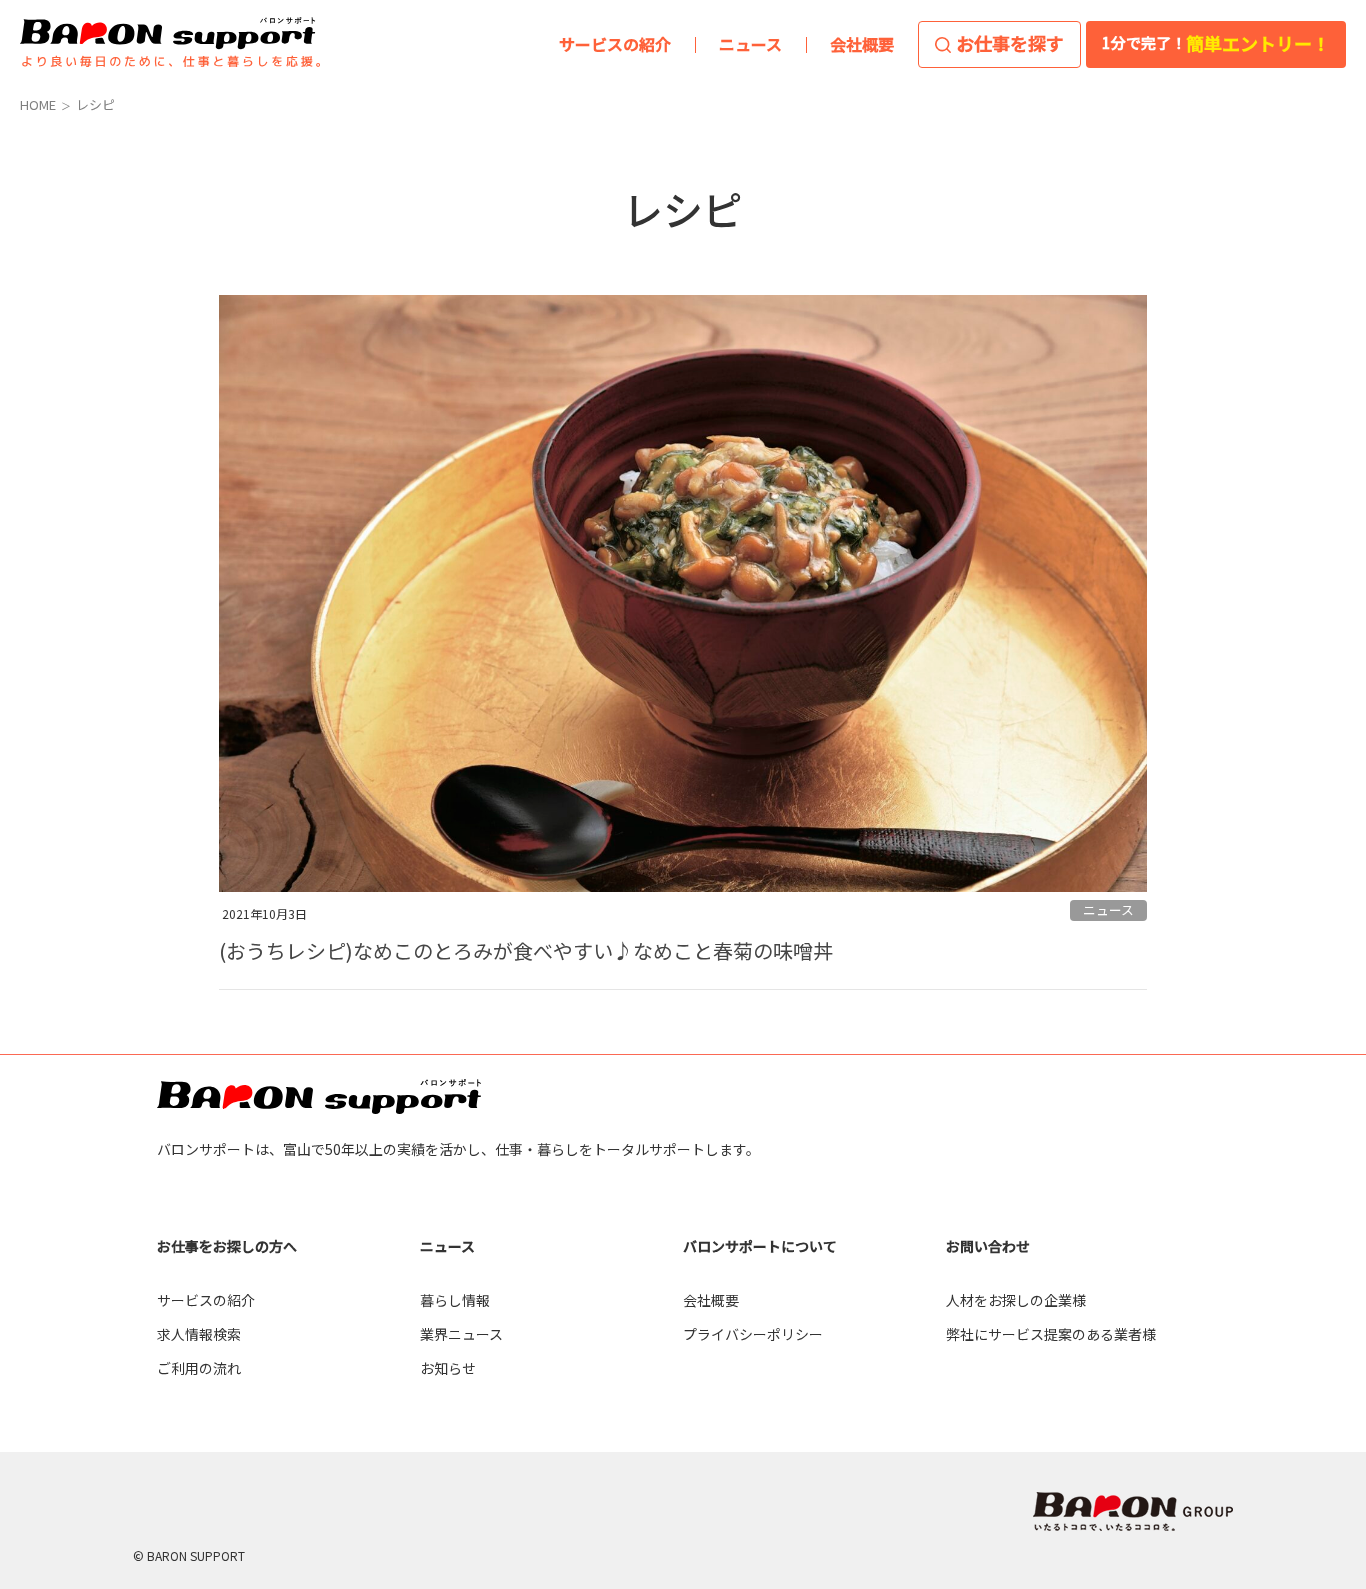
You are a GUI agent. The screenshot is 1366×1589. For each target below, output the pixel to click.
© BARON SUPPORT (189, 1555)
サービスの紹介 (206, 1300)
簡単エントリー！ (1216, 43)
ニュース (1108, 909)
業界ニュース (461, 1334)
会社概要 (711, 1300)
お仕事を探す (1010, 43)
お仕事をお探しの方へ (227, 1246)
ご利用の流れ (199, 1368)
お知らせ (448, 1368)
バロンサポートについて (760, 1246)
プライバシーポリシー (753, 1334)
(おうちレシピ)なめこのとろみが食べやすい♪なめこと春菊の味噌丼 (526, 950)
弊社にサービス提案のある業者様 (1051, 1334)
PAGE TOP (1314, 1326)
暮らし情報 (455, 1300)
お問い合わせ (988, 1246)
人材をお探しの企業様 (1016, 1300)
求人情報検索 (199, 1334)
